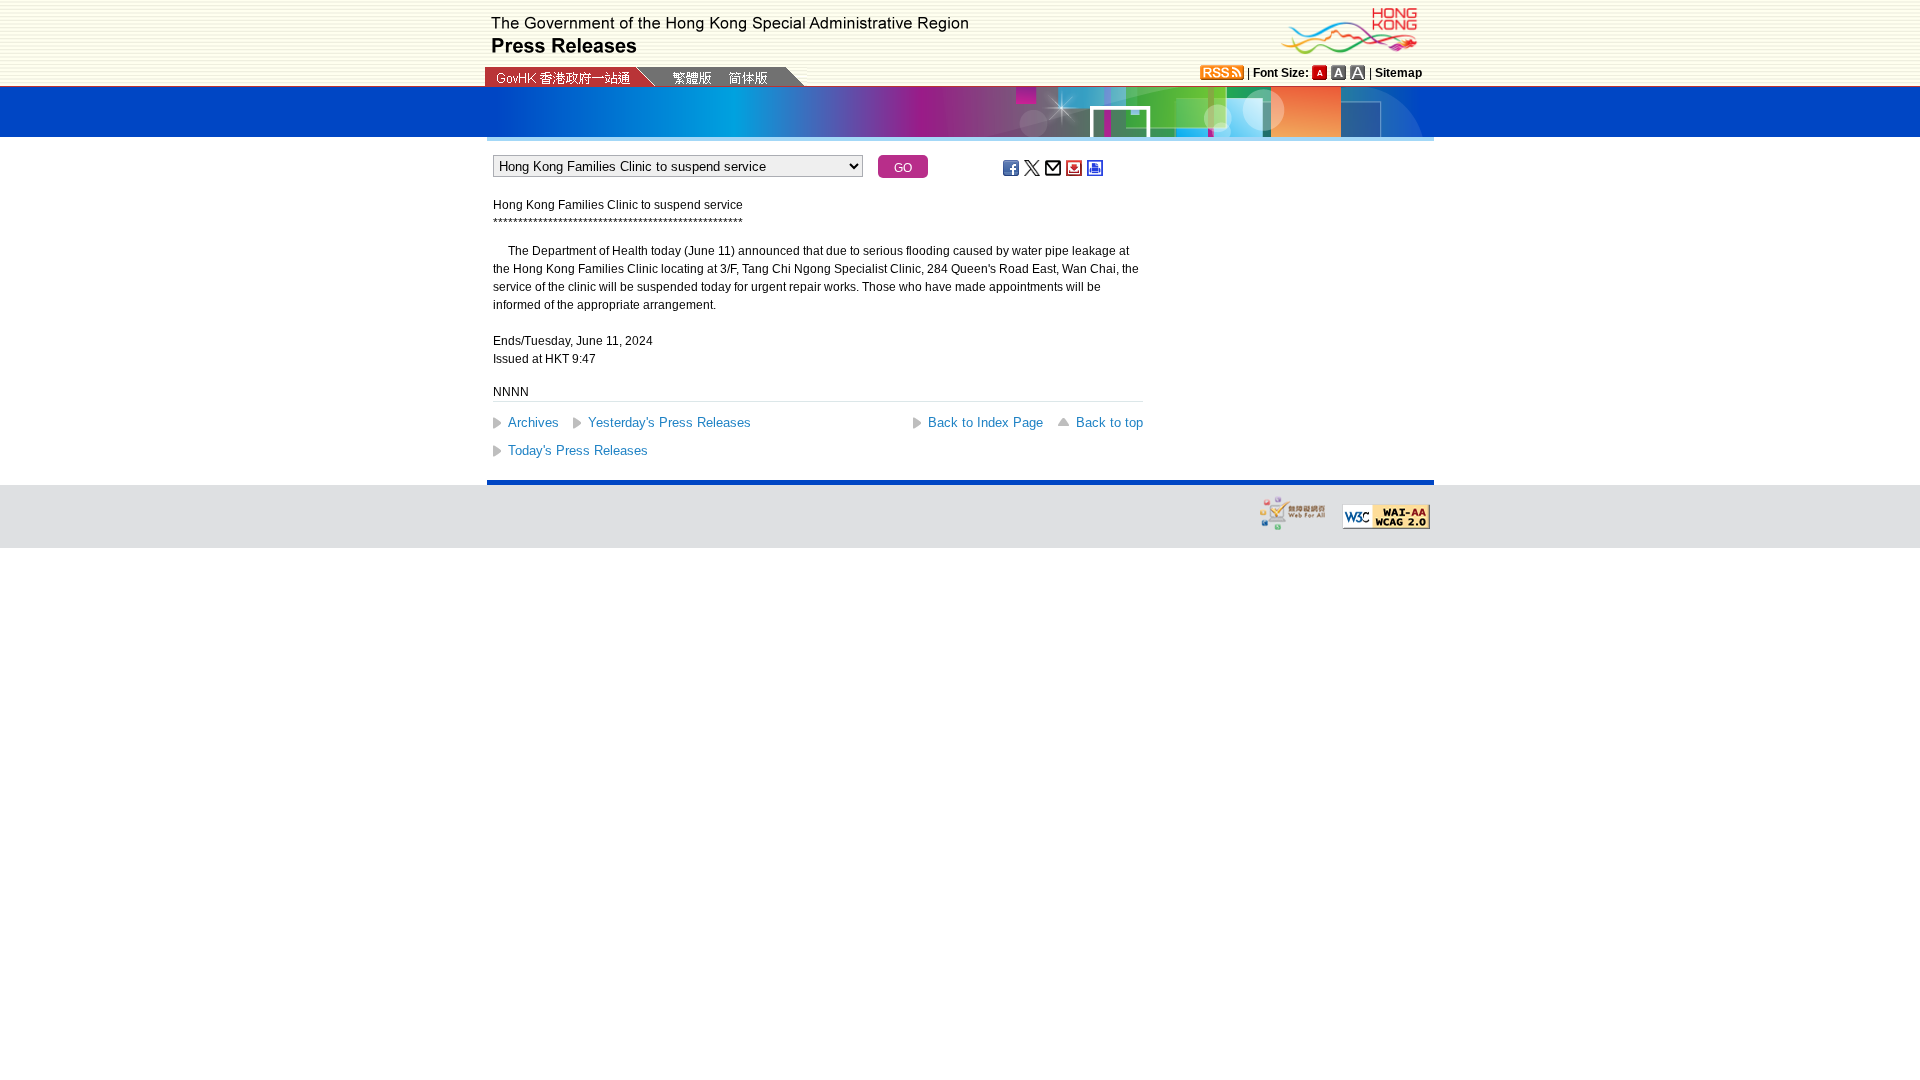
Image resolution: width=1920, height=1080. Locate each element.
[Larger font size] (1339, 72)
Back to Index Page (985, 422)
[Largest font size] (1358, 72)
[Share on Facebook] (1012, 168)
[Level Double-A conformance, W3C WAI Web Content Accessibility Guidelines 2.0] (1386, 517)
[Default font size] (1320, 72)
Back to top (1109, 422)
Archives (533, 422)
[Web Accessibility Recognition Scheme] (1293, 512)
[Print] (1096, 168)
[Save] (1075, 168)
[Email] (1054, 168)
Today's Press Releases (578, 450)
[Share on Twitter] (1033, 168)
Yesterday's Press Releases (669, 422)
